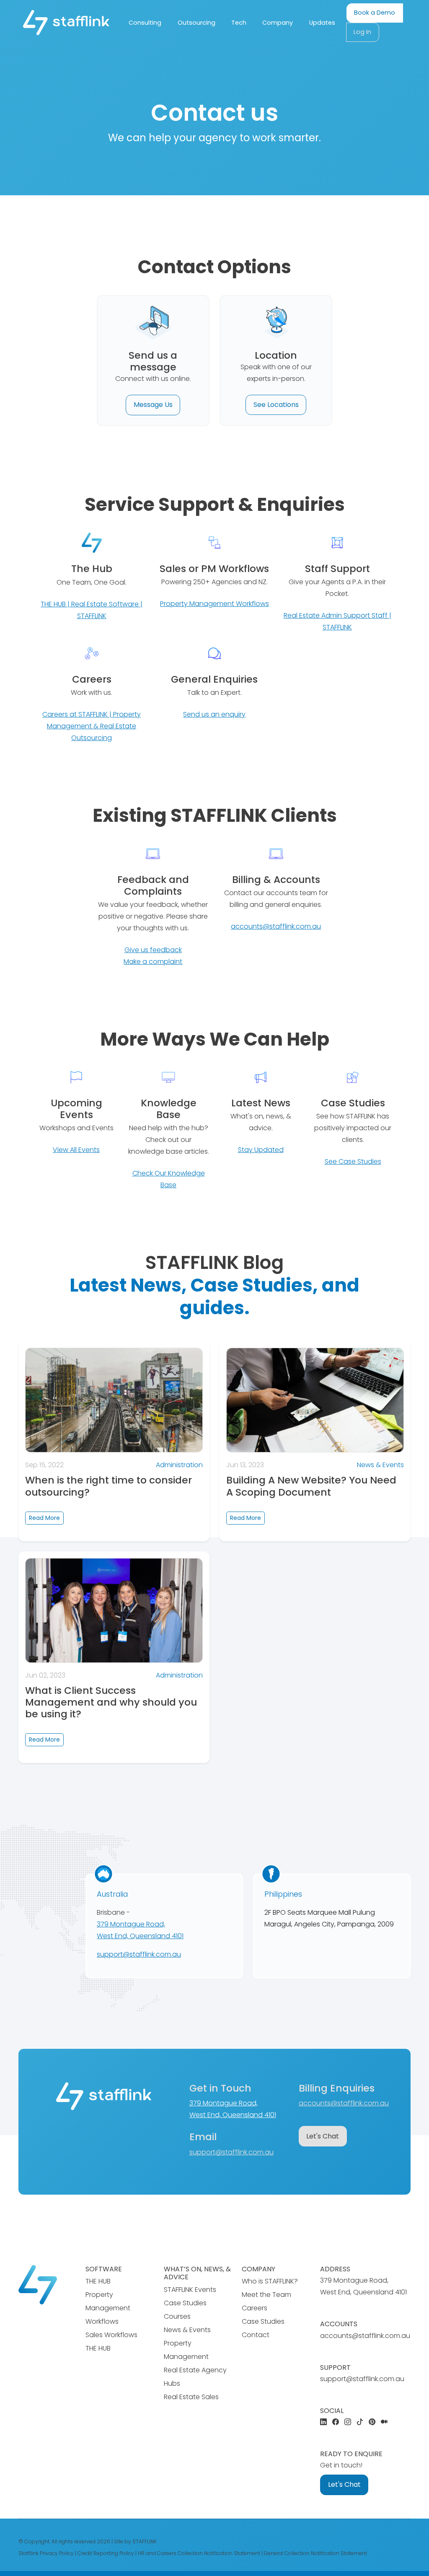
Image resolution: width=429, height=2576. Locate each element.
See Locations (276, 405)
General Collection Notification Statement (315, 2553)
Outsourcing (196, 23)
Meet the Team (266, 2295)
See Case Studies (353, 1161)
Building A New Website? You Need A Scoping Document (311, 1486)
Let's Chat (323, 2136)
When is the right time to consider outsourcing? (109, 1486)
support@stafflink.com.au (139, 1954)
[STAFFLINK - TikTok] (360, 2422)
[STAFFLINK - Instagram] (348, 2422)
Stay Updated (261, 1150)
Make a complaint (153, 962)
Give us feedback (153, 950)
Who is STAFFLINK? (270, 2281)
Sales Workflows (111, 2335)
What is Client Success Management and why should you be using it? (111, 1702)
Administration (179, 1465)
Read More (44, 1518)
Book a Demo (375, 13)
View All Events (76, 1150)
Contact (256, 2335)
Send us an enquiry (214, 714)
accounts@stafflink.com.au (276, 926)
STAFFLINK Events (190, 2290)
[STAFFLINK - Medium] (384, 2422)
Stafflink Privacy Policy (46, 2553)
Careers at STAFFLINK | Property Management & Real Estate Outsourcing (92, 726)
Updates (322, 23)
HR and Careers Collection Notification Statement (199, 2553)
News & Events (380, 1465)
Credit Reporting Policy (106, 2553)
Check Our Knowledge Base (169, 1179)
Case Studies (185, 2303)
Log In (362, 32)
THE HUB (98, 2281)
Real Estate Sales (191, 2397)
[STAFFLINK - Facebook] (336, 2422)
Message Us (153, 405)
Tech (239, 23)
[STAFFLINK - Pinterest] (372, 2422)
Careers (255, 2308)
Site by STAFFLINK (135, 2541)
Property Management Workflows (214, 604)
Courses (177, 2316)
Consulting (145, 23)
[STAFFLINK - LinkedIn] (323, 2422)
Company (278, 23)
